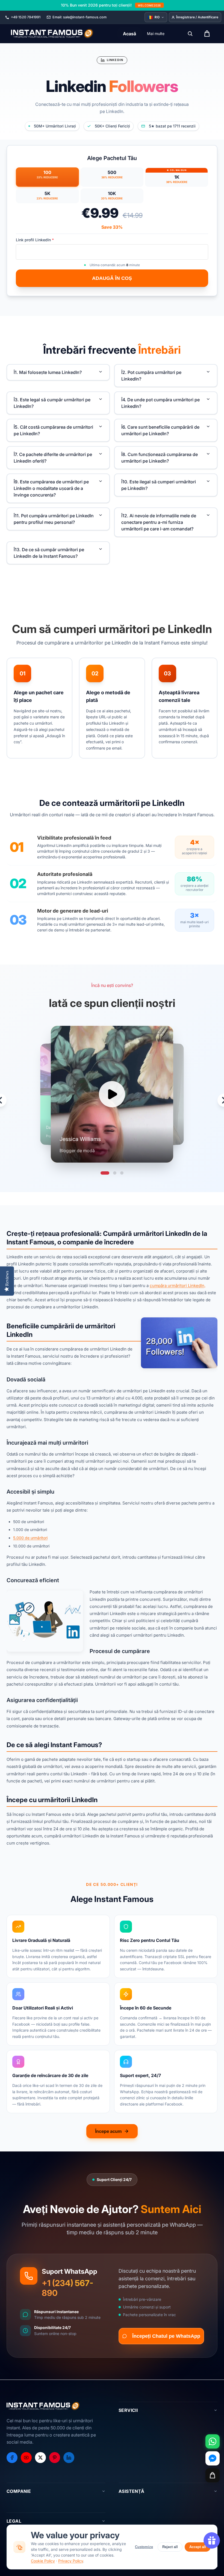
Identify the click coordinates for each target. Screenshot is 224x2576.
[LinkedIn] (69, 2458)
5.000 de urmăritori (30, 1538)
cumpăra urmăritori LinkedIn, (178, 1286)
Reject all (170, 2547)
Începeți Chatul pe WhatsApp (166, 2336)
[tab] (105, 1173)
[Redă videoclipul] (112, 1094)
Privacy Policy (71, 2561)
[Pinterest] (55, 2458)
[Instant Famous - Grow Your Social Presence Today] (52, 34)
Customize (144, 2547)
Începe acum (108, 2131)
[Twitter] (40, 2458)
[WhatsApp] (213, 2441)
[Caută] (190, 34)
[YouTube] (26, 2458)
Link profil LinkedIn (35, 240)
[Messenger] (213, 2458)
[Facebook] (12, 2458)
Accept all (198, 2547)
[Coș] (213, 2475)
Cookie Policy (43, 2561)
